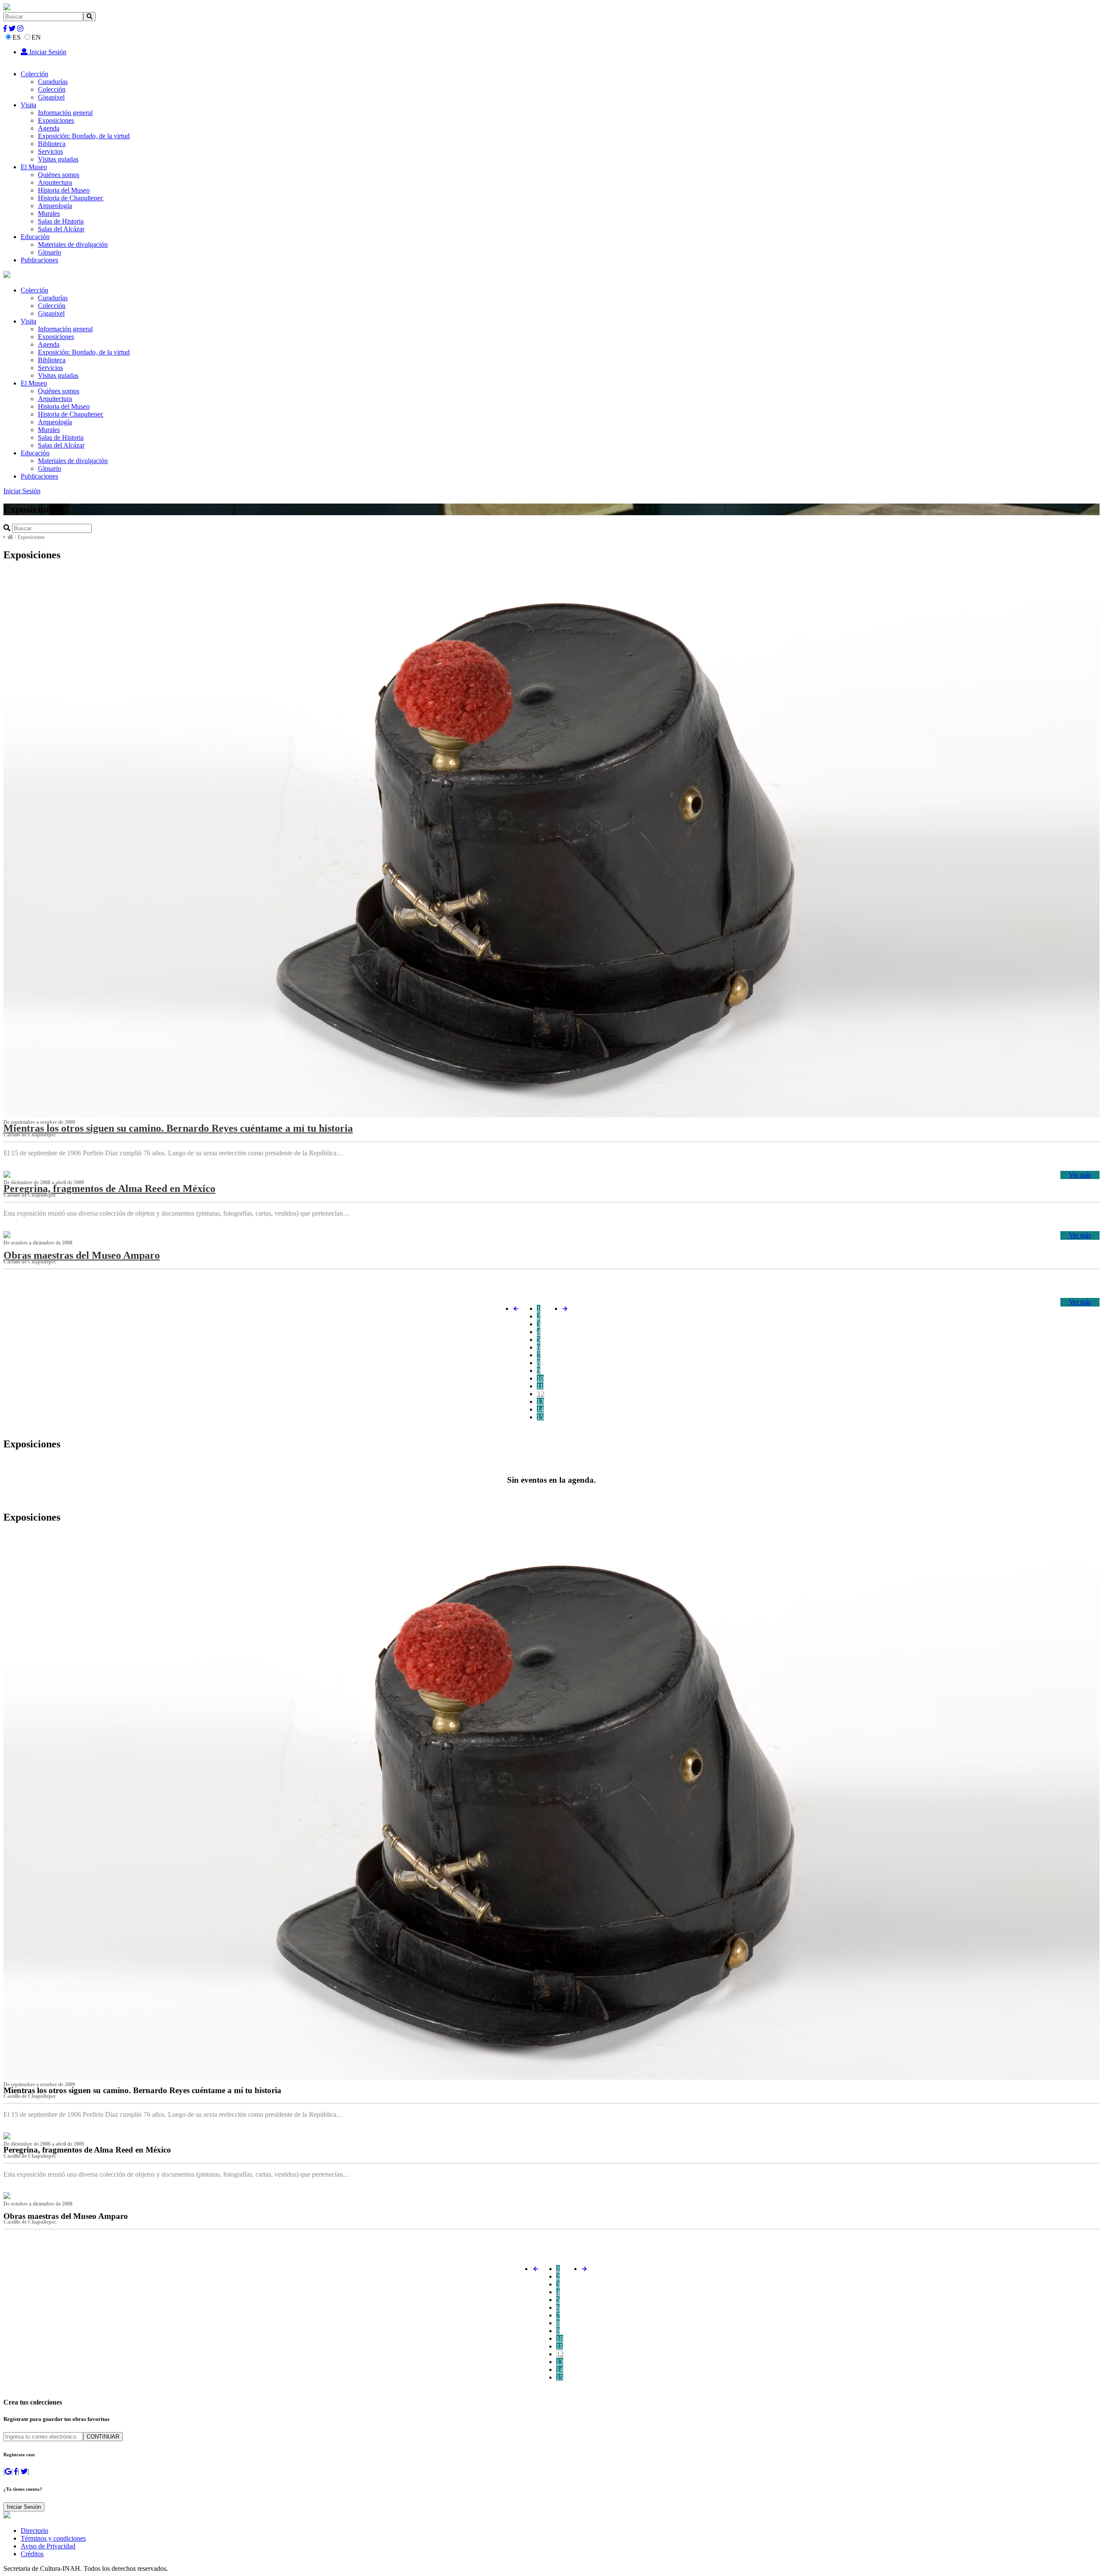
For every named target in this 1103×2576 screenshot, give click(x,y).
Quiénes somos (59, 175)
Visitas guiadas (58, 159)
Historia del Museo (64, 190)
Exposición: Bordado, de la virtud (84, 136)
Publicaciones (39, 260)
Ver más (1080, 1175)
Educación (35, 237)
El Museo (34, 167)
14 (540, 1409)
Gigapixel (51, 97)
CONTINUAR (103, 2437)
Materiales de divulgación (73, 244)
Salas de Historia (61, 221)
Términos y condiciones (53, 2538)
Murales (49, 213)
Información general (65, 113)
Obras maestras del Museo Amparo (82, 1255)
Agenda (49, 128)
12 (541, 1394)
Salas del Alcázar (61, 229)
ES (17, 37)
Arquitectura (55, 182)
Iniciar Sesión (47, 52)
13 (540, 1402)
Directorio (34, 2531)
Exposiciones (56, 120)
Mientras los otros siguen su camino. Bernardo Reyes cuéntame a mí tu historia (178, 1128)
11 (540, 1386)
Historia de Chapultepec (71, 198)
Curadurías (53, 82)
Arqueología (55, 206)
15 (540, 1417)
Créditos (32, 2554)
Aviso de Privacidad (48, 2546)
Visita (28, 105)
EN (36, 37)
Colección (34, 74)
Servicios (50, 151)
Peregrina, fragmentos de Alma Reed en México (109, 1188)
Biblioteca (52, 144)
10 (540, 1378)
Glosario (50, 252)
